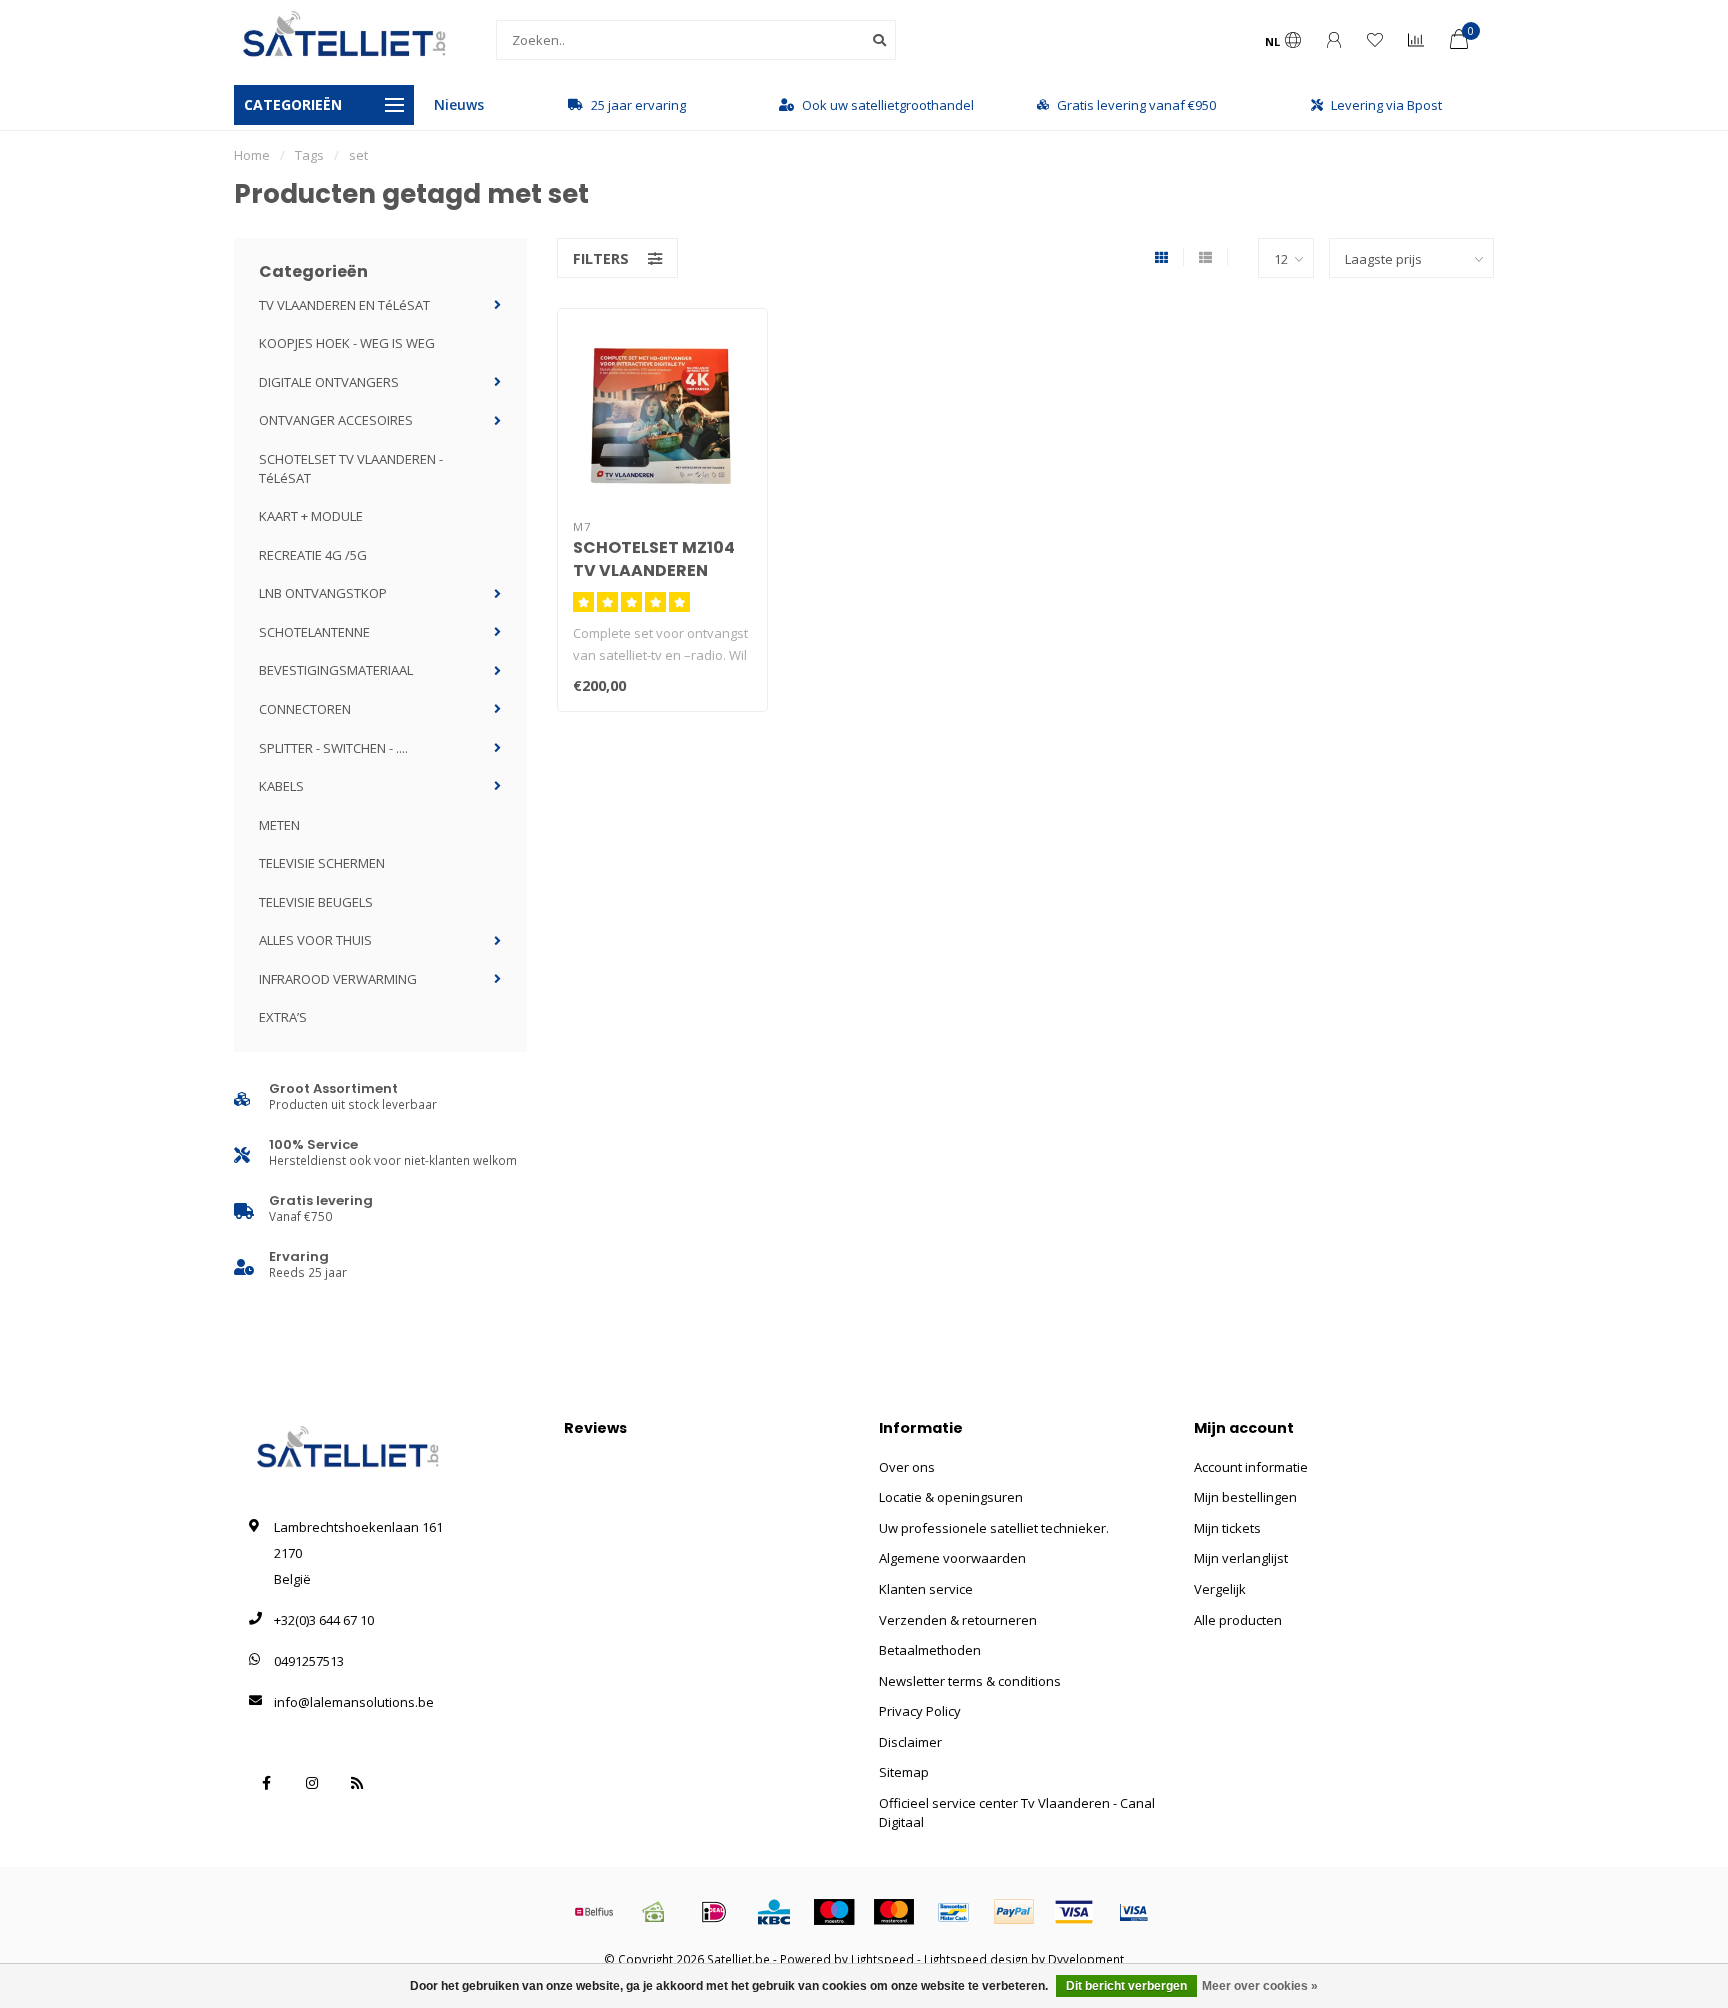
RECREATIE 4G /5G (313, 555)
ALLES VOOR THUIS (315, 940)
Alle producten (1238, 1620)
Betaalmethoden (930, 1650)
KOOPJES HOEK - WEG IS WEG (347, 343)
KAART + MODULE (311, 516)
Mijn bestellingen (1245, 1497)
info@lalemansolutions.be (354, 1702)
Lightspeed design (976, 1959)
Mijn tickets (1227, 1528)
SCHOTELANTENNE (314, 632)
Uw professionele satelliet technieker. (994, 1528)
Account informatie (1251, 1467)
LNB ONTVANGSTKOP (323, 593)
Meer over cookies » (1260, 1986)
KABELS (281, 786)
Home (252, 155)
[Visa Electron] (1134, 1912)
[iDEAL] (714, 1912)
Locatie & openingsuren (951, 1497)
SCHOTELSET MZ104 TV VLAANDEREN (654, 559)
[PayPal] (1014, 1912)
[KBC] (774, 1912)
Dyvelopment (1086, 1959)
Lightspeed (882, 1959)
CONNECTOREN (305, 709)
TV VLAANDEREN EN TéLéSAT (344, 305)
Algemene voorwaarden (952, 1558)
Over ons (907, 1467)
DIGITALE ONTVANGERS (329, 382)
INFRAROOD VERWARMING (338, 979)
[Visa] (1074, 1912)
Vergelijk (1220, 1589)
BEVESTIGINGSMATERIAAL (336, 670)
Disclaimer (910, 1742)
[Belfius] (594, 1912)
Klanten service (926, 1589)
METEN (279, 825)
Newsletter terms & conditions (970, 1681)
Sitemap (904, 1772)
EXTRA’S (283, 1017)
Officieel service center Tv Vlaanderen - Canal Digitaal (1017, 1812)
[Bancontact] (954, 1912)
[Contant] (654, 1912)
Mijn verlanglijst (1241, 1558)
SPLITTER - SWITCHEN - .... (333, 748)
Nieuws (459, 104)
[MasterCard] (894, 1912)
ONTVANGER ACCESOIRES (336, 420)
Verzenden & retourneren (958, 1620)
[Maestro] (834, 1912)
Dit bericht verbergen (1126, 1986)
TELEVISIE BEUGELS (316, 902)
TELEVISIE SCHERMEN (322, 863)
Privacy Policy (920, 1711)
